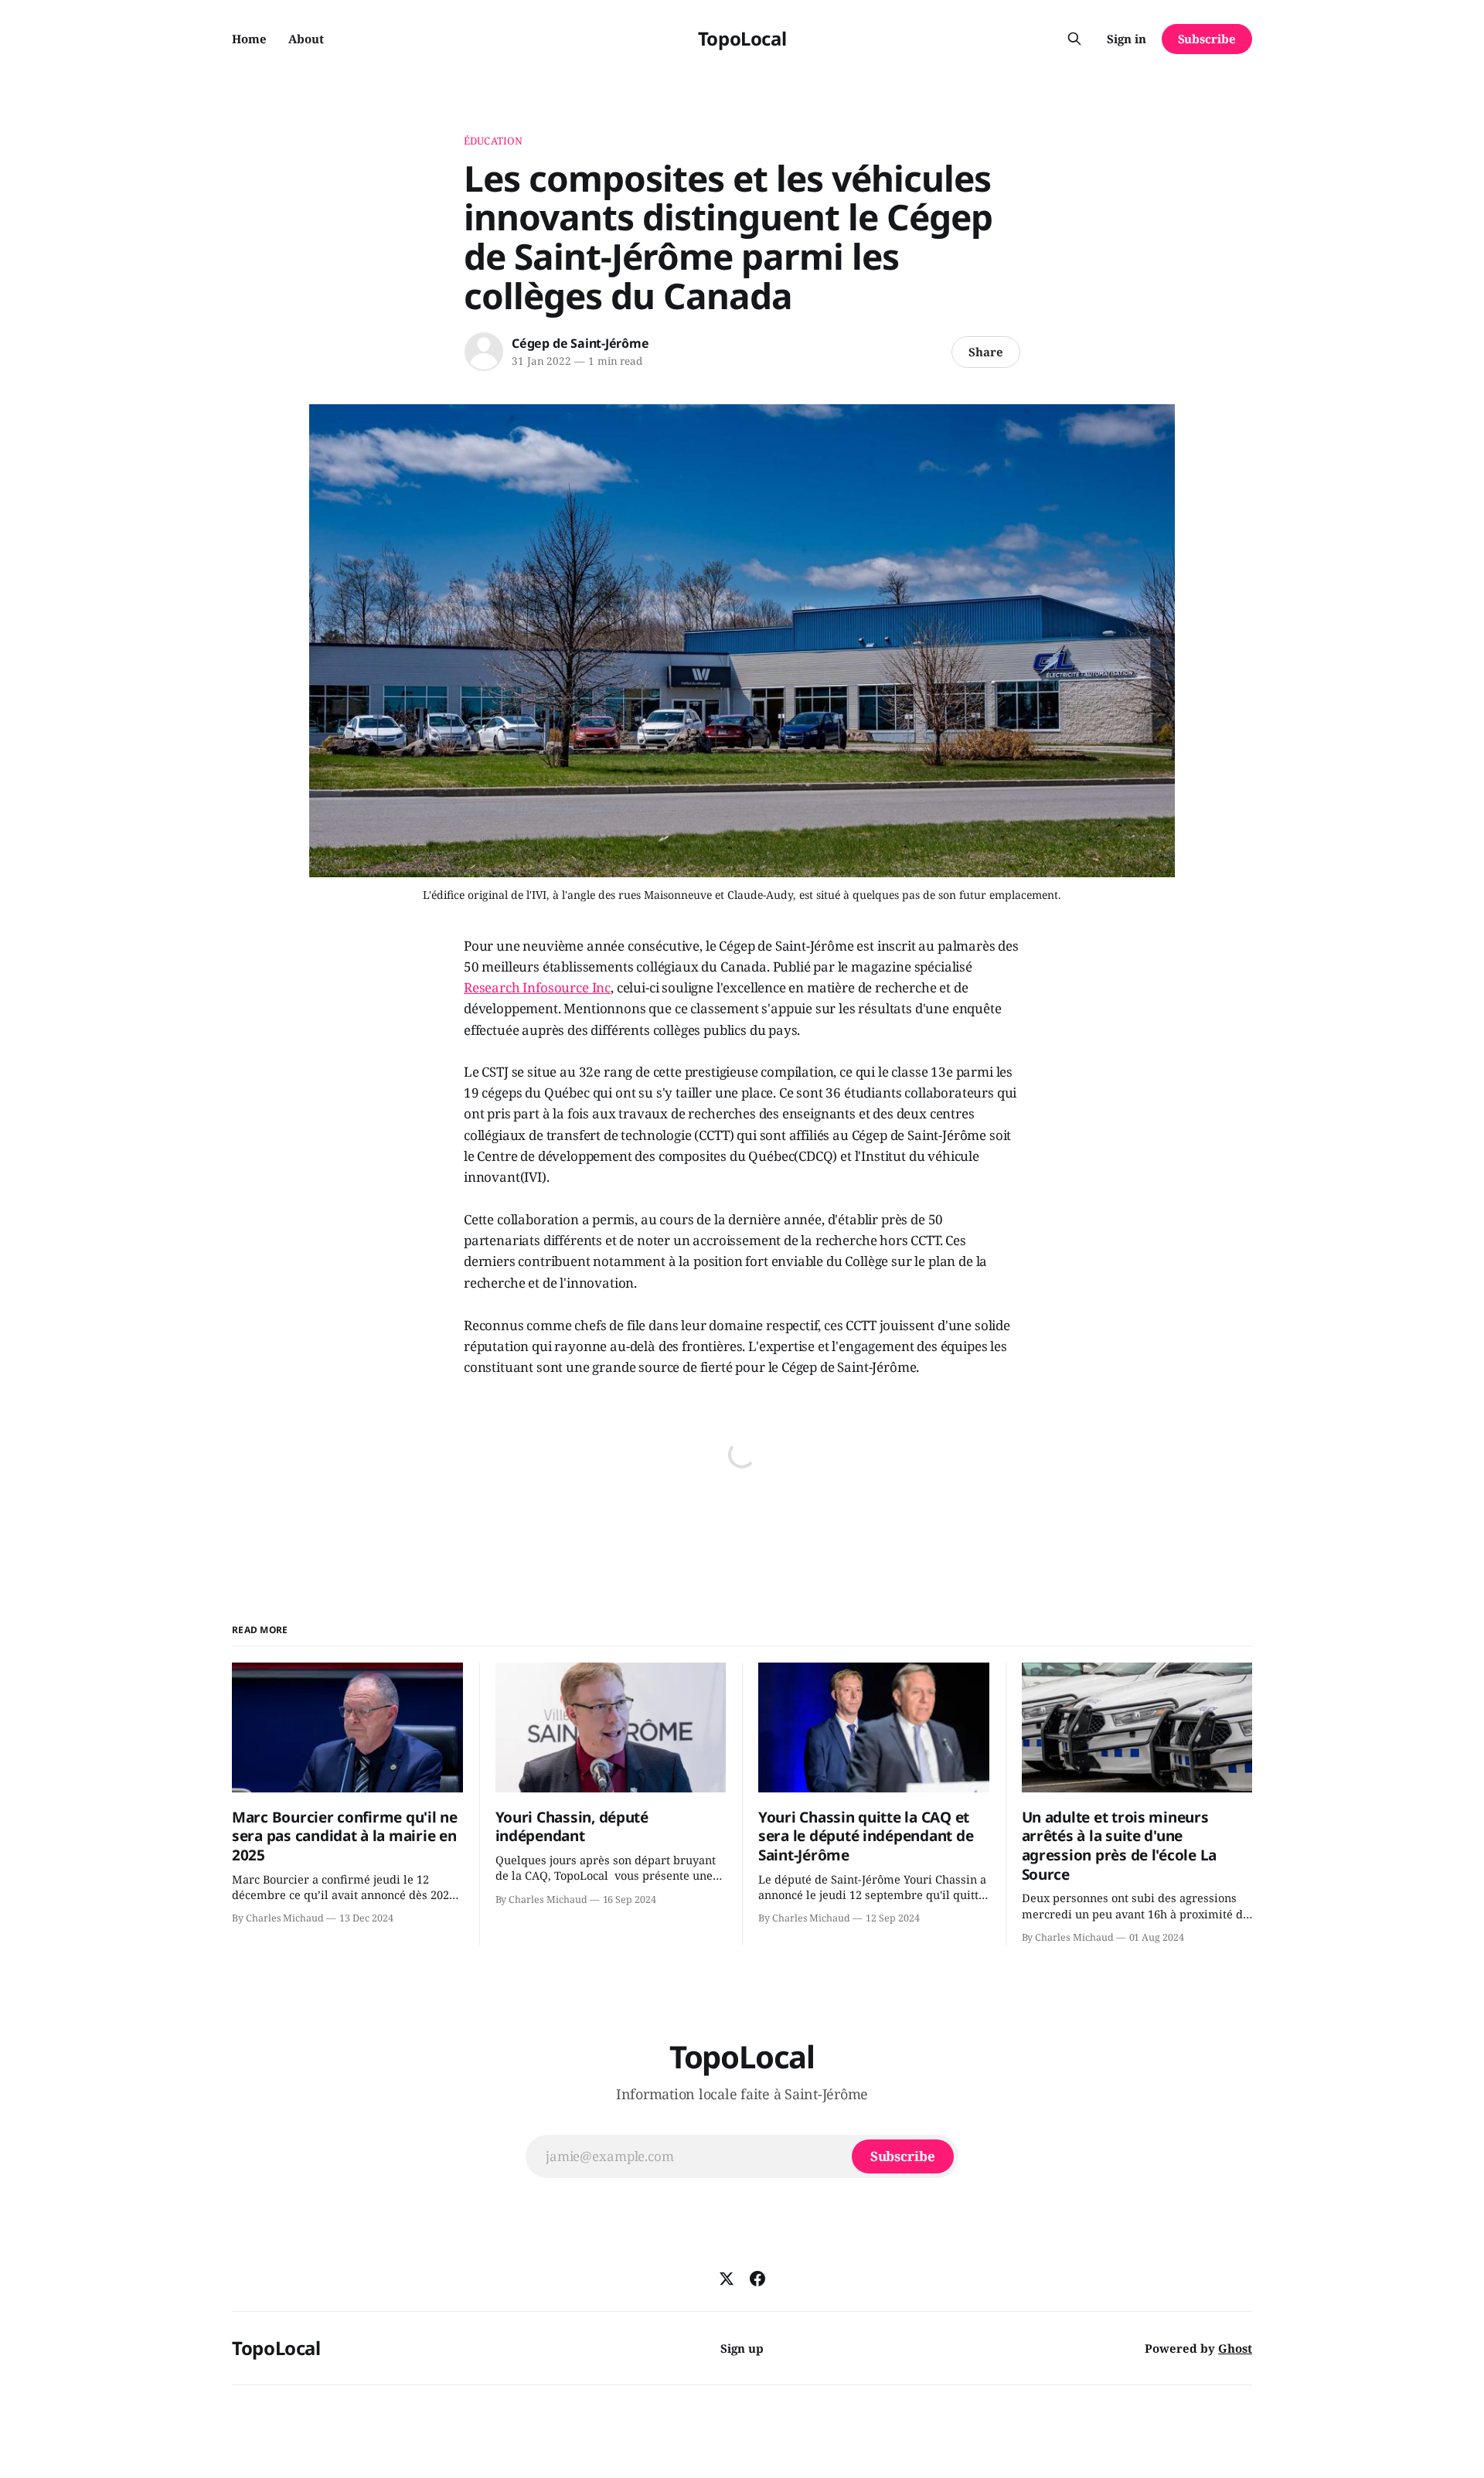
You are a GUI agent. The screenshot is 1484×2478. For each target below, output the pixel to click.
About (306, 39)
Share (986, 352)
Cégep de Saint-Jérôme (580, 343)
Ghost (1235, 2348)
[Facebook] (757, 2279)
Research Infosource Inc (537, 987)
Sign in (1127, 39)
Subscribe (1207, 39)
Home (249, 39)
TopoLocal (742, 38)
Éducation (493, 141)
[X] (727, 2279)
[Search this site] (1074, 39)
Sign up (742, 2348)
